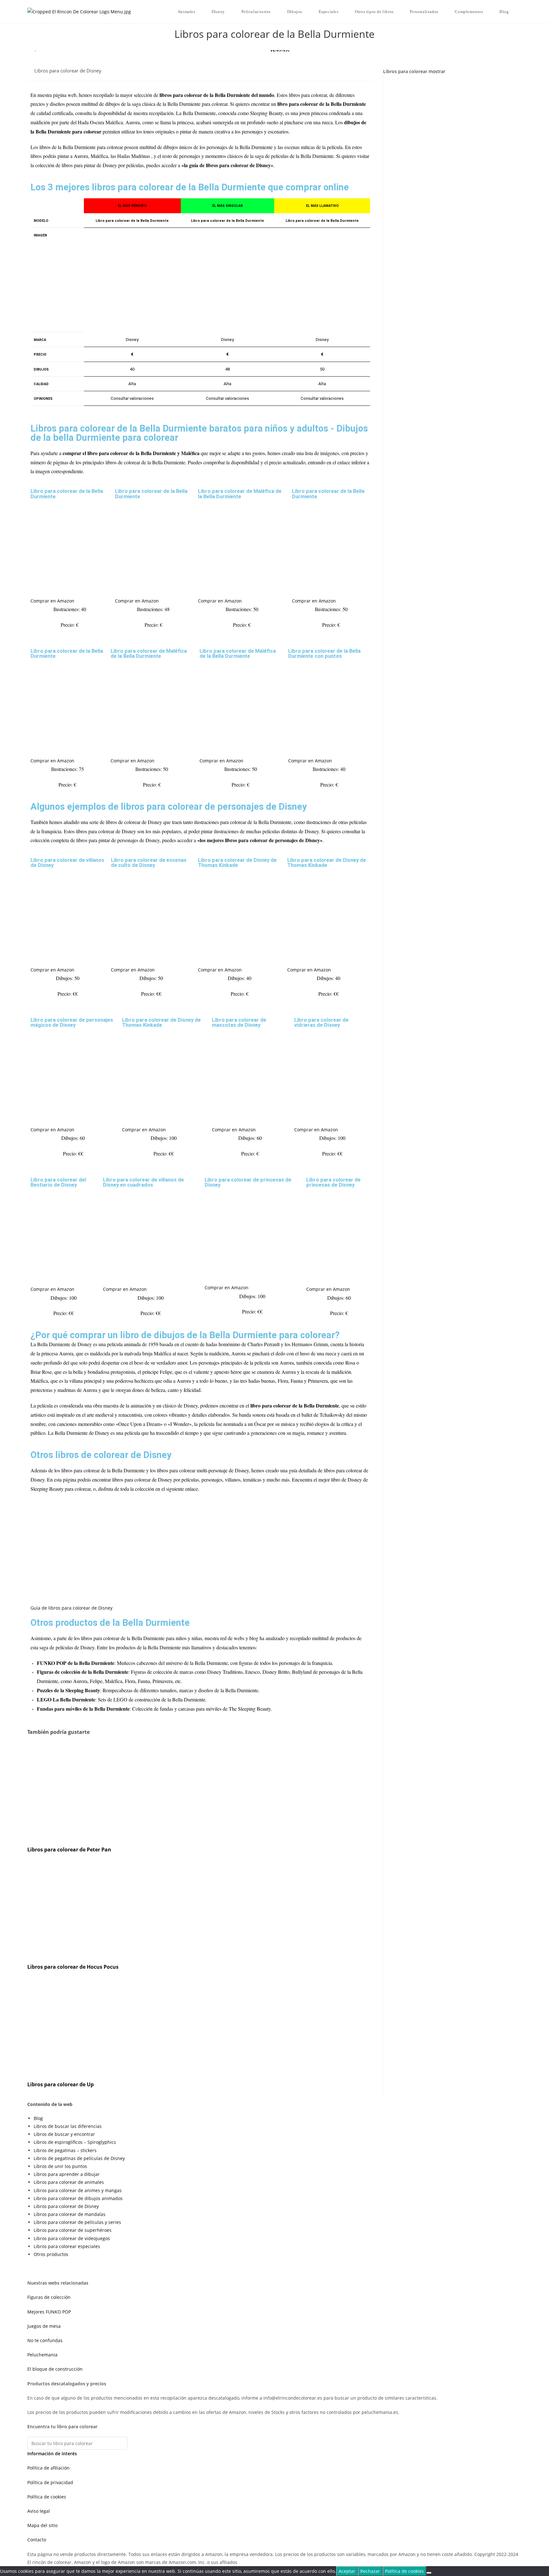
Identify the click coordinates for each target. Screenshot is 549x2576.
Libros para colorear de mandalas (70, 2214)
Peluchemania (42, 2355)
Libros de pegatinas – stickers (65, 2150)
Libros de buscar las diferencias (68, 2126)
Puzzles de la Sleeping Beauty (68, 1690)
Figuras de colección (49, 2297)
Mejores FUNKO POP (49, 2312)
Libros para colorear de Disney (68, 71)
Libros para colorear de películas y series (77, 2222)
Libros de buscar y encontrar (64, 2134)
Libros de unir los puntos (60, 2166)
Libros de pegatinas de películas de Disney (79, 2158)
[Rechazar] (429, 2573)
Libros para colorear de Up (61, 2084)
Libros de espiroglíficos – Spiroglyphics (75, 2142)
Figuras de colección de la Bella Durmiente (83, 1672)
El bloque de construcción (55, 2369)
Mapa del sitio (42, 2525)
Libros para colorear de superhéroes (73, 2230)
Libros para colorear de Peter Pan (69, 1850)
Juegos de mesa (44, 2326)
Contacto (37, 2540)
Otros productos (51, 2254)
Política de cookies (47, 2497)
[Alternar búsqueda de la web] (520, 12)
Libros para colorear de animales (69, 2182)
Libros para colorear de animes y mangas (78, 2190)
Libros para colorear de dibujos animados (78, 2198)
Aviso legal (39, 2511)
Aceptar (347, 2571)
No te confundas (45, 2340)
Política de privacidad (50, 2482)
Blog (38, 2118)
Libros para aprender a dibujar (67, 2174)
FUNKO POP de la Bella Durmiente (76, 1663)
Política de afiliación (48, 2468)
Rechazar (370, 2571)
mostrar (437, 71)
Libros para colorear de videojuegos (72, 2238)
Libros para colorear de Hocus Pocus (73, 1967)
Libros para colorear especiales (67, 2246)
